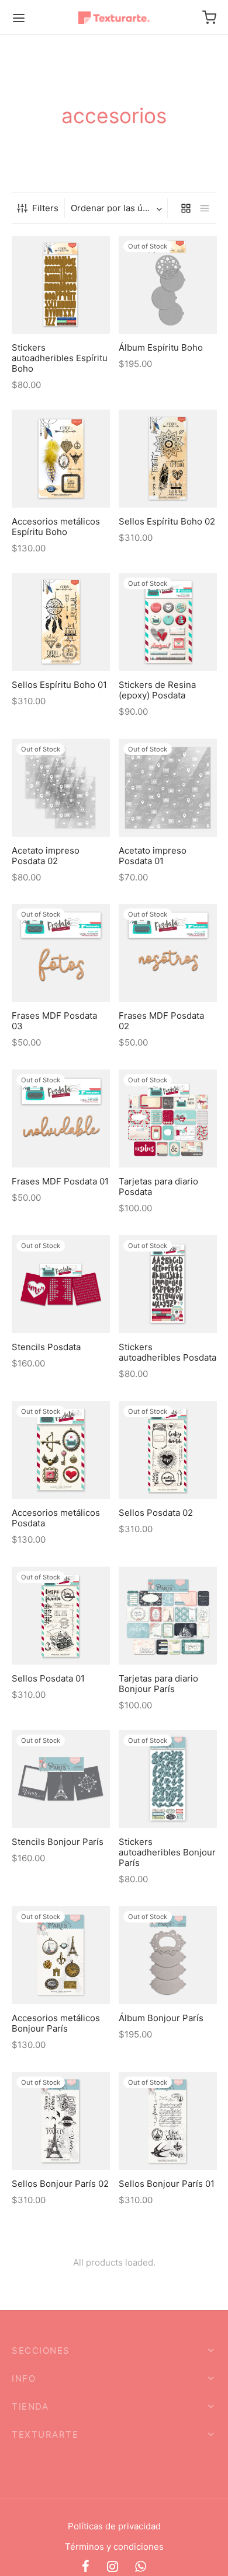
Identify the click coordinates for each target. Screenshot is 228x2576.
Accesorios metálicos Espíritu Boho (56, 526)
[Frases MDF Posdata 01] (61, 1119)
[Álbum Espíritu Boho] (168, 285)
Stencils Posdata (46, 1347)
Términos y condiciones (114, 2547)
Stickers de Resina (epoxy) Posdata (157, 689)
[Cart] (209, 18)
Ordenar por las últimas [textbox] (118, 208)
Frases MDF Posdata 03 (54, 1021)
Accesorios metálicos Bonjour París (56, 2023)
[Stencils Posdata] (61, 1284)
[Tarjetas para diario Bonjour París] (168, 1616)
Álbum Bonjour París (161, 2017)
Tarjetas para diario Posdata (158, 1186)
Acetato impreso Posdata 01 (153, 855)
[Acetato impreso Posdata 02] (61, 788)
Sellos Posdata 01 (48, 1678)
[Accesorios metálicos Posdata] (61, 1450)
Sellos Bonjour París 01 (167, 2183)
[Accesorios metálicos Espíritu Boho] (61, 459)
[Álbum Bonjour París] (168, 1955)
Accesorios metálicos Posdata (56, 1518)
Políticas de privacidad (114, 2526)
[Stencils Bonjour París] (61, 1779)
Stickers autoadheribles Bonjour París (167, 1852)
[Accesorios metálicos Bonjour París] (61, 1955)
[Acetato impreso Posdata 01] (168, 788)
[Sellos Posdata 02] (168, 1450)
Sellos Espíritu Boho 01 (59, 684)
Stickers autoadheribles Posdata (167, 1352)
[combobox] (118, 208)
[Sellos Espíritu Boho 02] (168, 459)
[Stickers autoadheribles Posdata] (168, 1284)
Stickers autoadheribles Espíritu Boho (60, 357)
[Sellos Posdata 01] (61, 1616)
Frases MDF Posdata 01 (60, 1181)
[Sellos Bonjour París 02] (61, 2121)
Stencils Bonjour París (58, 1841)
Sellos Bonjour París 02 (60, 2183)
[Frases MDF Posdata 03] (61, 953)
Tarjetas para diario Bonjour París (158, 1684)
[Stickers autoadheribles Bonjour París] (168, 1779)
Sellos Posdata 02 (156, 1513)
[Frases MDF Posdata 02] (168, 953)
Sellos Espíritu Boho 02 (167, 521)
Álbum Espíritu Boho (161, 347)
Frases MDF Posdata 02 (161, 1021)
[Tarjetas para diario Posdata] (168, 1119)
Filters (45, 208)
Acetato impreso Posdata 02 (46, 855)
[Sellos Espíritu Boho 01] (61, 622)
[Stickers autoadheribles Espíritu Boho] (61, 285)
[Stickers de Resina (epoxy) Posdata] (168, 622)
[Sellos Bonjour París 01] (168, 2121)
